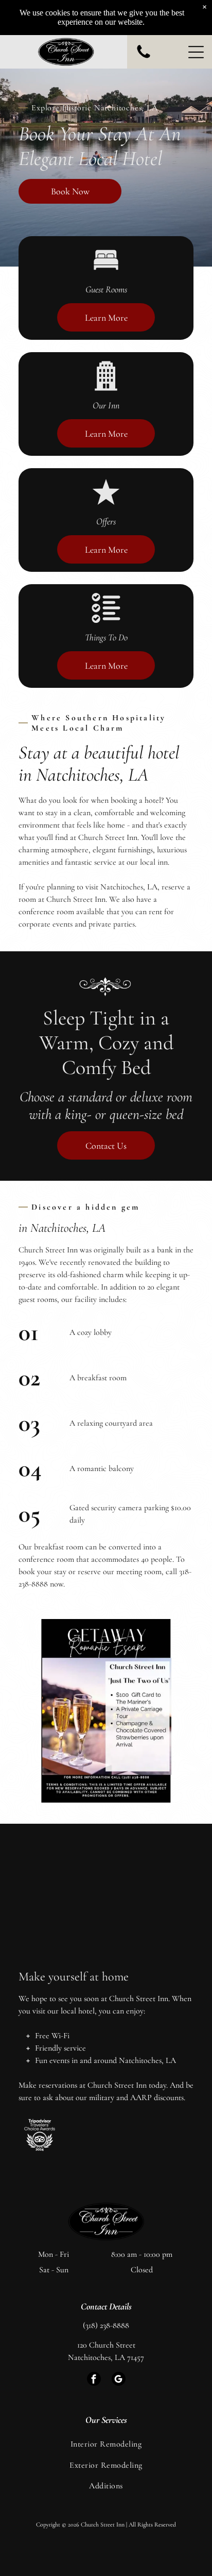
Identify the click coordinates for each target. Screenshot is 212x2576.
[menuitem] (106, 2444)
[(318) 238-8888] (144, 58)
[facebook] (94, 2380)
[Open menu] (196, 52)
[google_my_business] (119, 2380)
